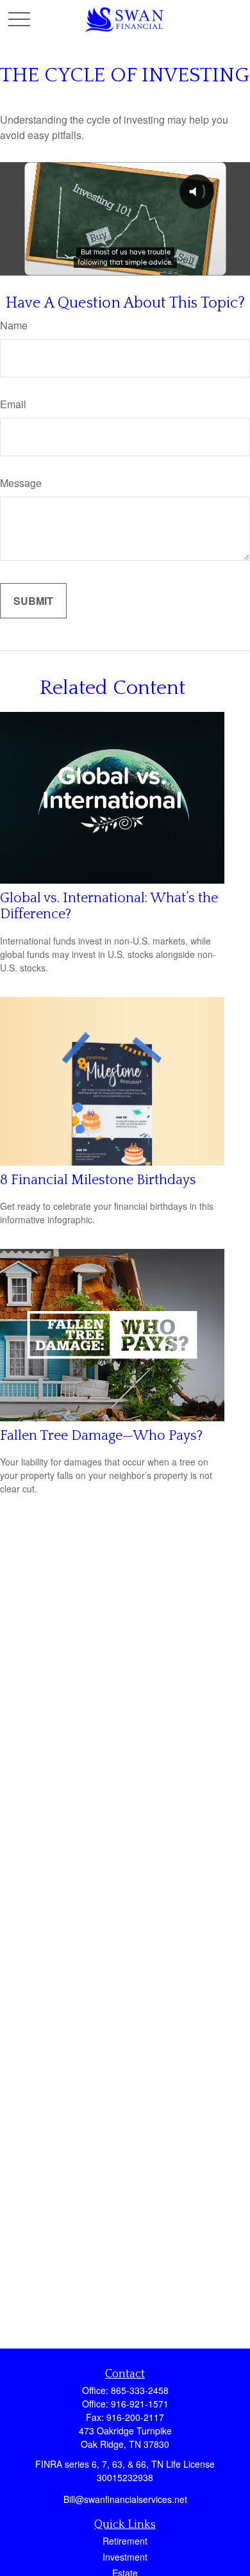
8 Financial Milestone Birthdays (98, 1180)
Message (21, 483)
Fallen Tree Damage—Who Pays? (101, 1436)
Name (14, 325)
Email (13, 404)
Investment (125, 2557)
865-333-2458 (140, 2390)
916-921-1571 (140, 2404)
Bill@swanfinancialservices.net (125, 2499)
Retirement (125, 2541)
